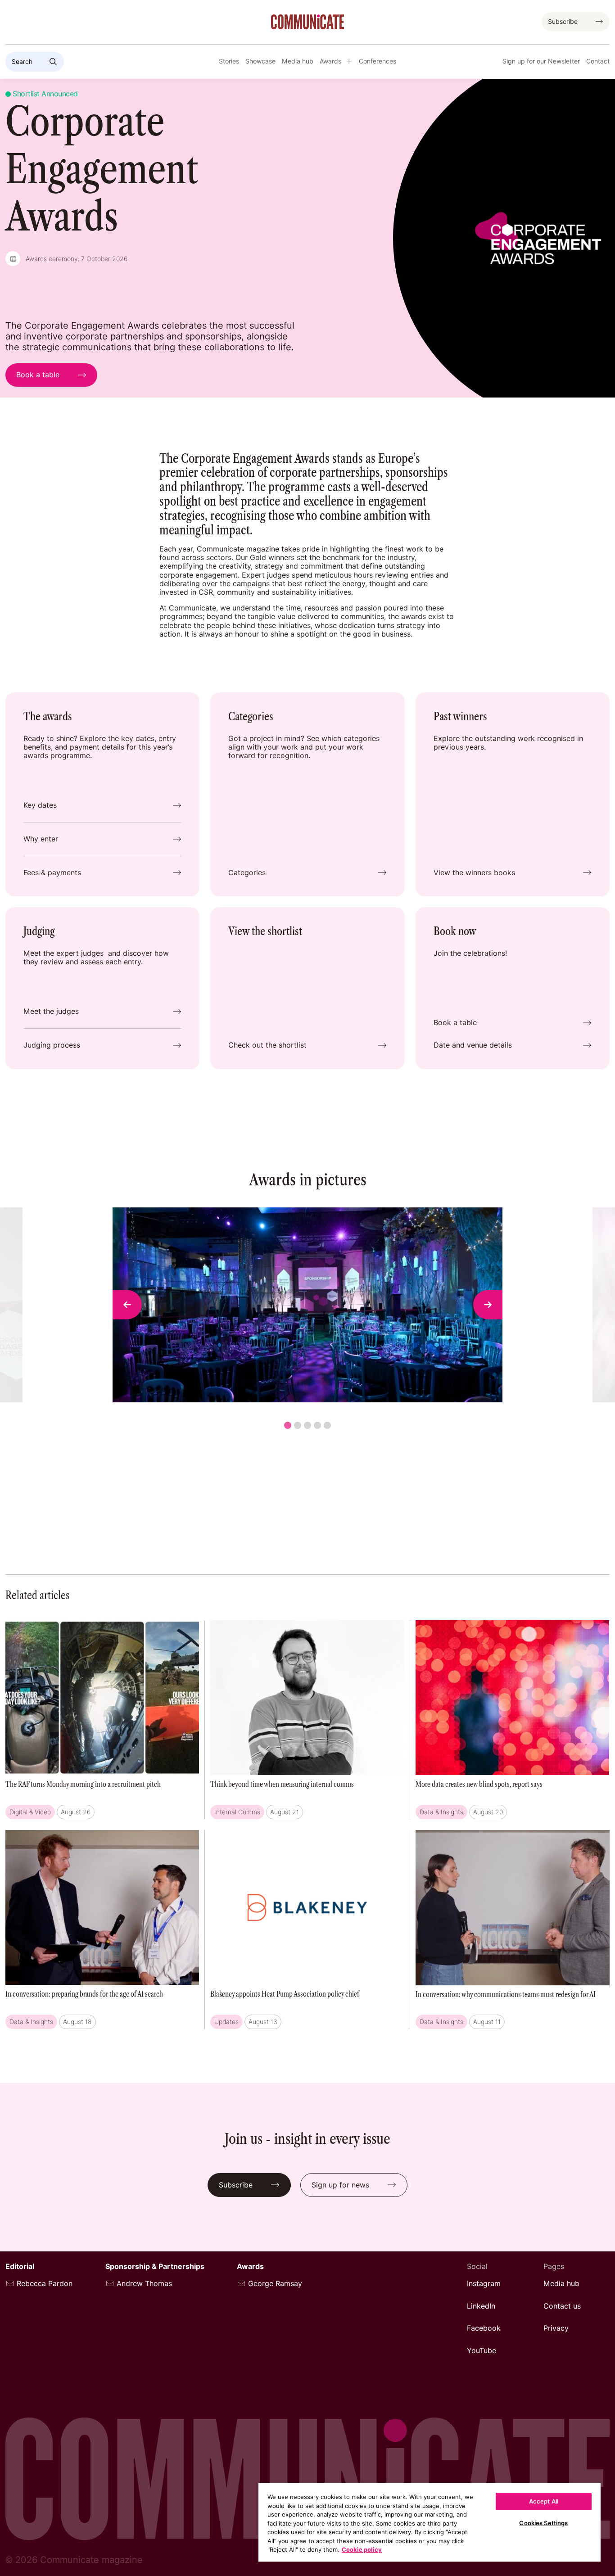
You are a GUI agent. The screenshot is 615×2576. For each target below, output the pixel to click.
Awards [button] (330, 61)
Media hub (298, 61)
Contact (598, 61)
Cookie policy (362, 2549)
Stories (229, 61)
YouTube (482, 2351)
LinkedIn (481, 2306)
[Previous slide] (127, 1305)
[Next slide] (488, 1305)
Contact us (562, 2306)
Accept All (544, 2501)
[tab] (288, 1425)
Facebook (484, 2328)
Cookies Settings (543, 2523)
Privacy (556, 2328)
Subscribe (563, 22)
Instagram (484, 2284)
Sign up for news (340, 2185)
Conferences (378, 61)
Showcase (260, 61)
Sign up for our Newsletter (541, 61)
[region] (430, 2522)
